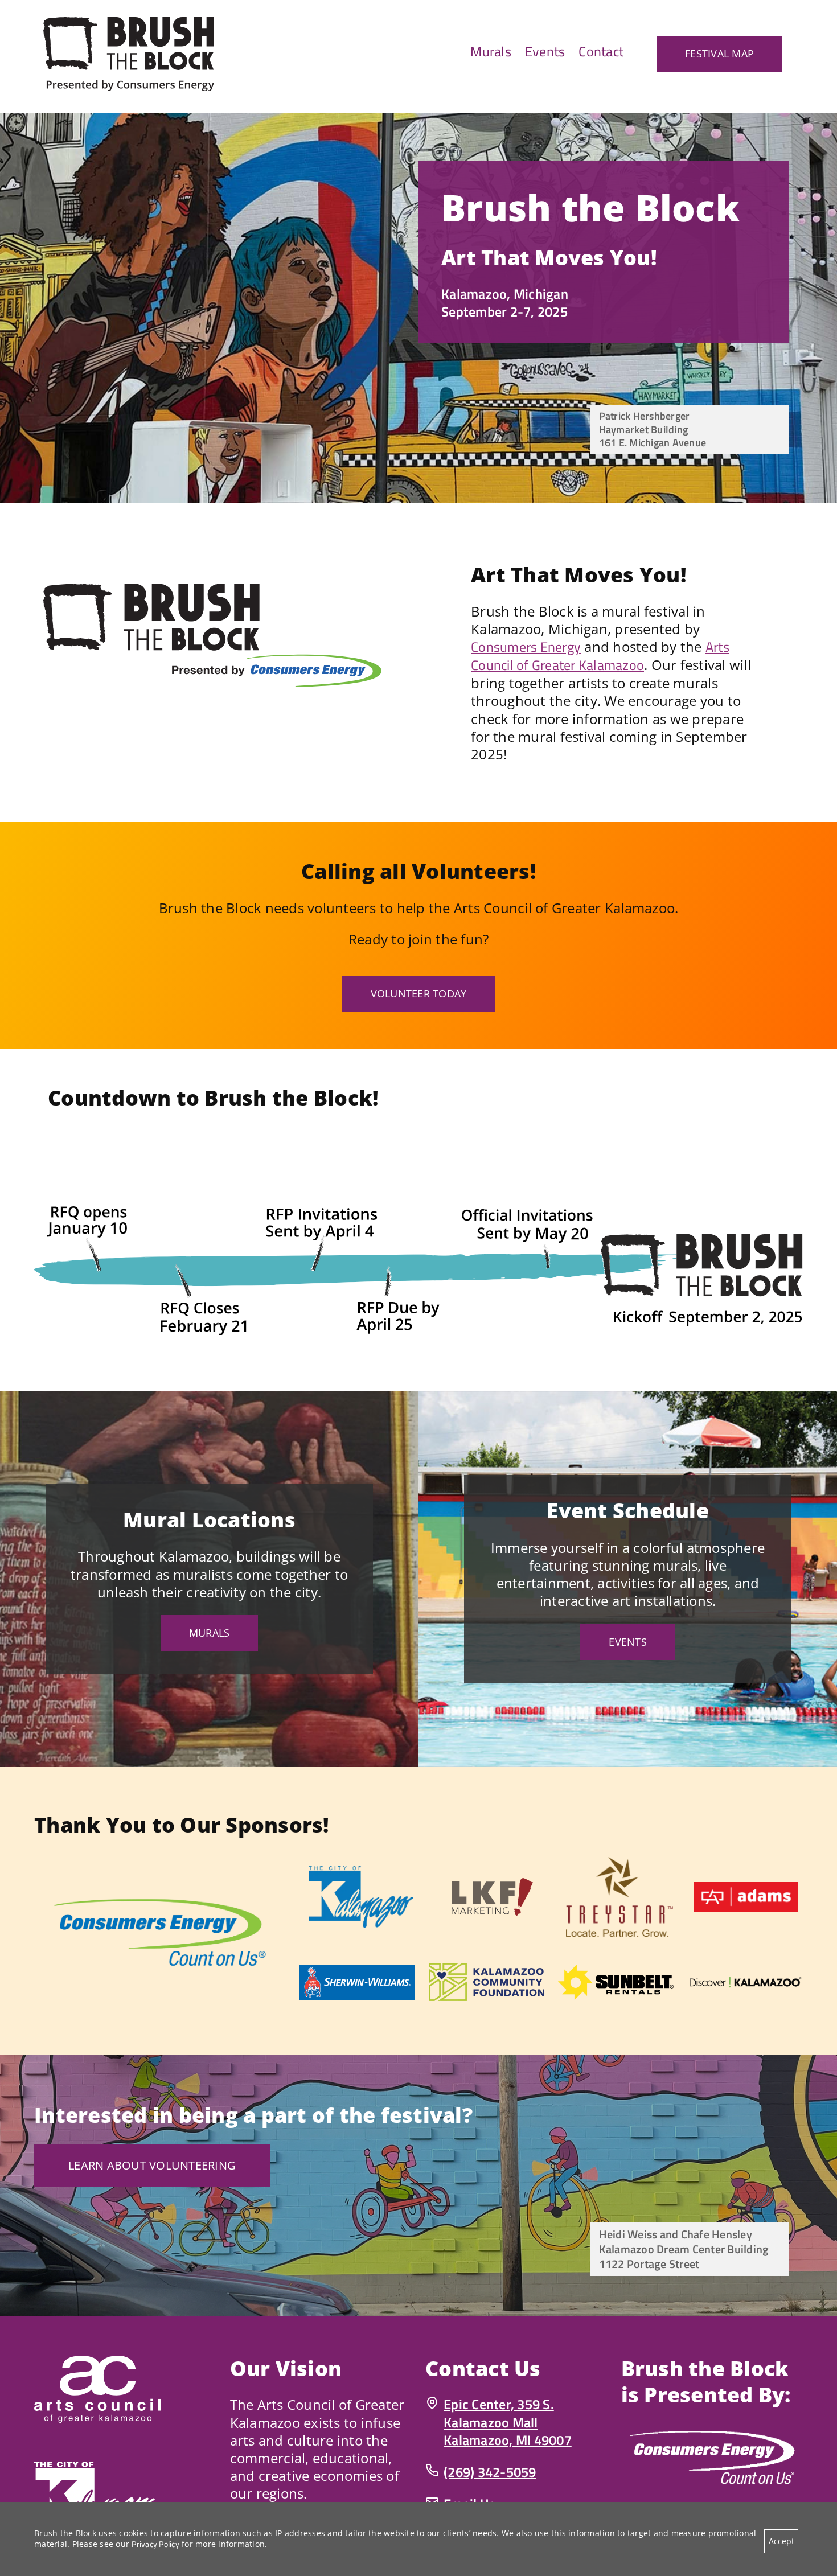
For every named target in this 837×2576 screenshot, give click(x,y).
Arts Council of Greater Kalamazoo (600, 656)
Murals (210, 1633)
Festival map (719, 54)
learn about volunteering (152, 2165)
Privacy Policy (155, 2544)
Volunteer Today (419, 993)
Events (628, 1642)
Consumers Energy (526, 647)
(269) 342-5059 (490, 2472)
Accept (781, 2541)
